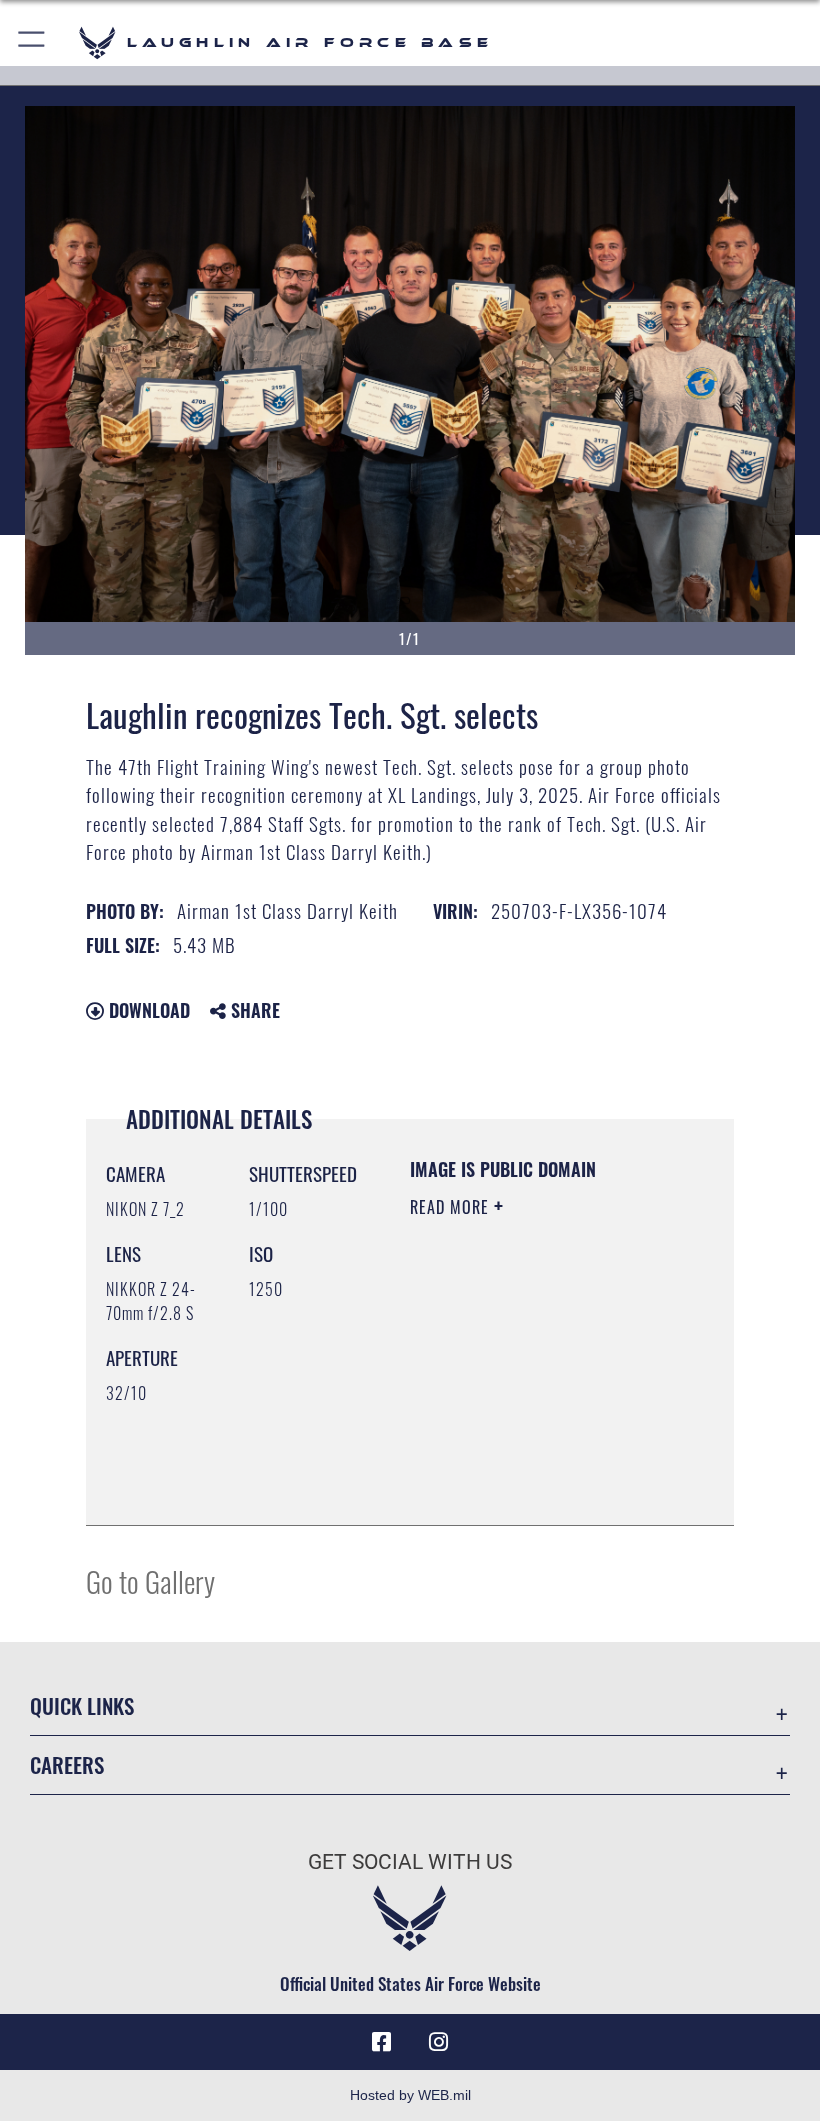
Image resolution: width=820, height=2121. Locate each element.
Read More (452, 1207)
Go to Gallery (150, 1580)
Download (147, 1010)
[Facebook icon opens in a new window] (382, 2042)
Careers (67, 1764)
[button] (32, 42)
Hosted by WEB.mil (410, 2095)
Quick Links (82, 1705)
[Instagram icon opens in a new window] (438, 2042)
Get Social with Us (410, 1862)
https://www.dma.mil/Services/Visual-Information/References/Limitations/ (531, 1460)
